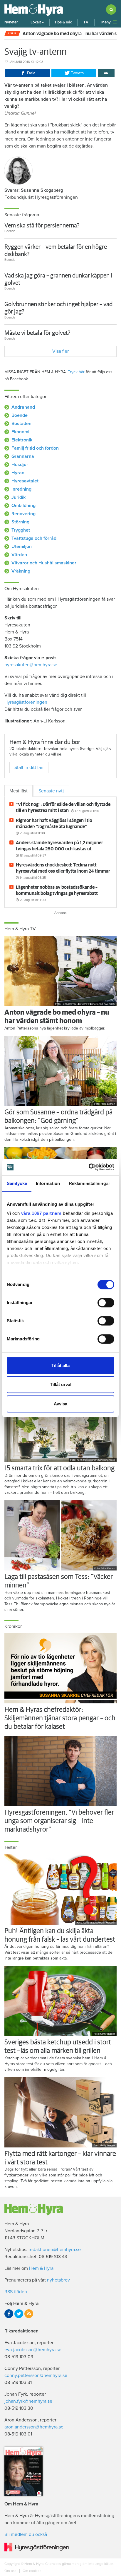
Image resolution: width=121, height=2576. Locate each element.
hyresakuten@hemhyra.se (31, 665)
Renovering (23, 514)
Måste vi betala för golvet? (37, 333)
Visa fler (60, 351)
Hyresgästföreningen (26, 702)
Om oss (11, 2571)
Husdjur (20, 465)
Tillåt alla (60, 1365)
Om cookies (32, 2571)
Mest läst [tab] (19, 791)
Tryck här (76, 372)
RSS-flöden (16, 2292)
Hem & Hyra (41, 2268)
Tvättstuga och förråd (34, 538)
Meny (106, 22)
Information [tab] (48, 1183)
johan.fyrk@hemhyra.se (28, 2401)
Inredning (21, 489)
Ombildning (23, 506)
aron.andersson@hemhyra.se (34, 2427)
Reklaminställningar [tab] (89, 1183)
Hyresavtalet (25, 481)
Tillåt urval (61, 1384)
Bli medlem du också (26, 2534)
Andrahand (23, 407)
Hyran (18, 473)
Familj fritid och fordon (35, 448)
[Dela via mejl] (106, 73)
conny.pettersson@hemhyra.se (36, 2375)
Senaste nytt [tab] (51, 791)
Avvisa (60, 1404)
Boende (20, 415)
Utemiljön (22, 547)
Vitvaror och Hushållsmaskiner (44, 563)
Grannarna (23, 456)
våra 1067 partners (41, 1213)
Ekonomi (20, 432)
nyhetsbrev (58, 2280)
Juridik (19, 497)
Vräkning (21, 571)
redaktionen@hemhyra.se (55, 2250)
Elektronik (22, 440)
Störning (20, 522)
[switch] (106, 1303)
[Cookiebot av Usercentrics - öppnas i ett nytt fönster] (89, 1167)
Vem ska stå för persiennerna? (42, 226)
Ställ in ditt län (29, 768)
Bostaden (21, 424)
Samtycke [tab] (17, 1183)
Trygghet (21, 530)
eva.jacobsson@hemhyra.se (33, 2350)
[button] (37, 22)
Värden (19, 555)
